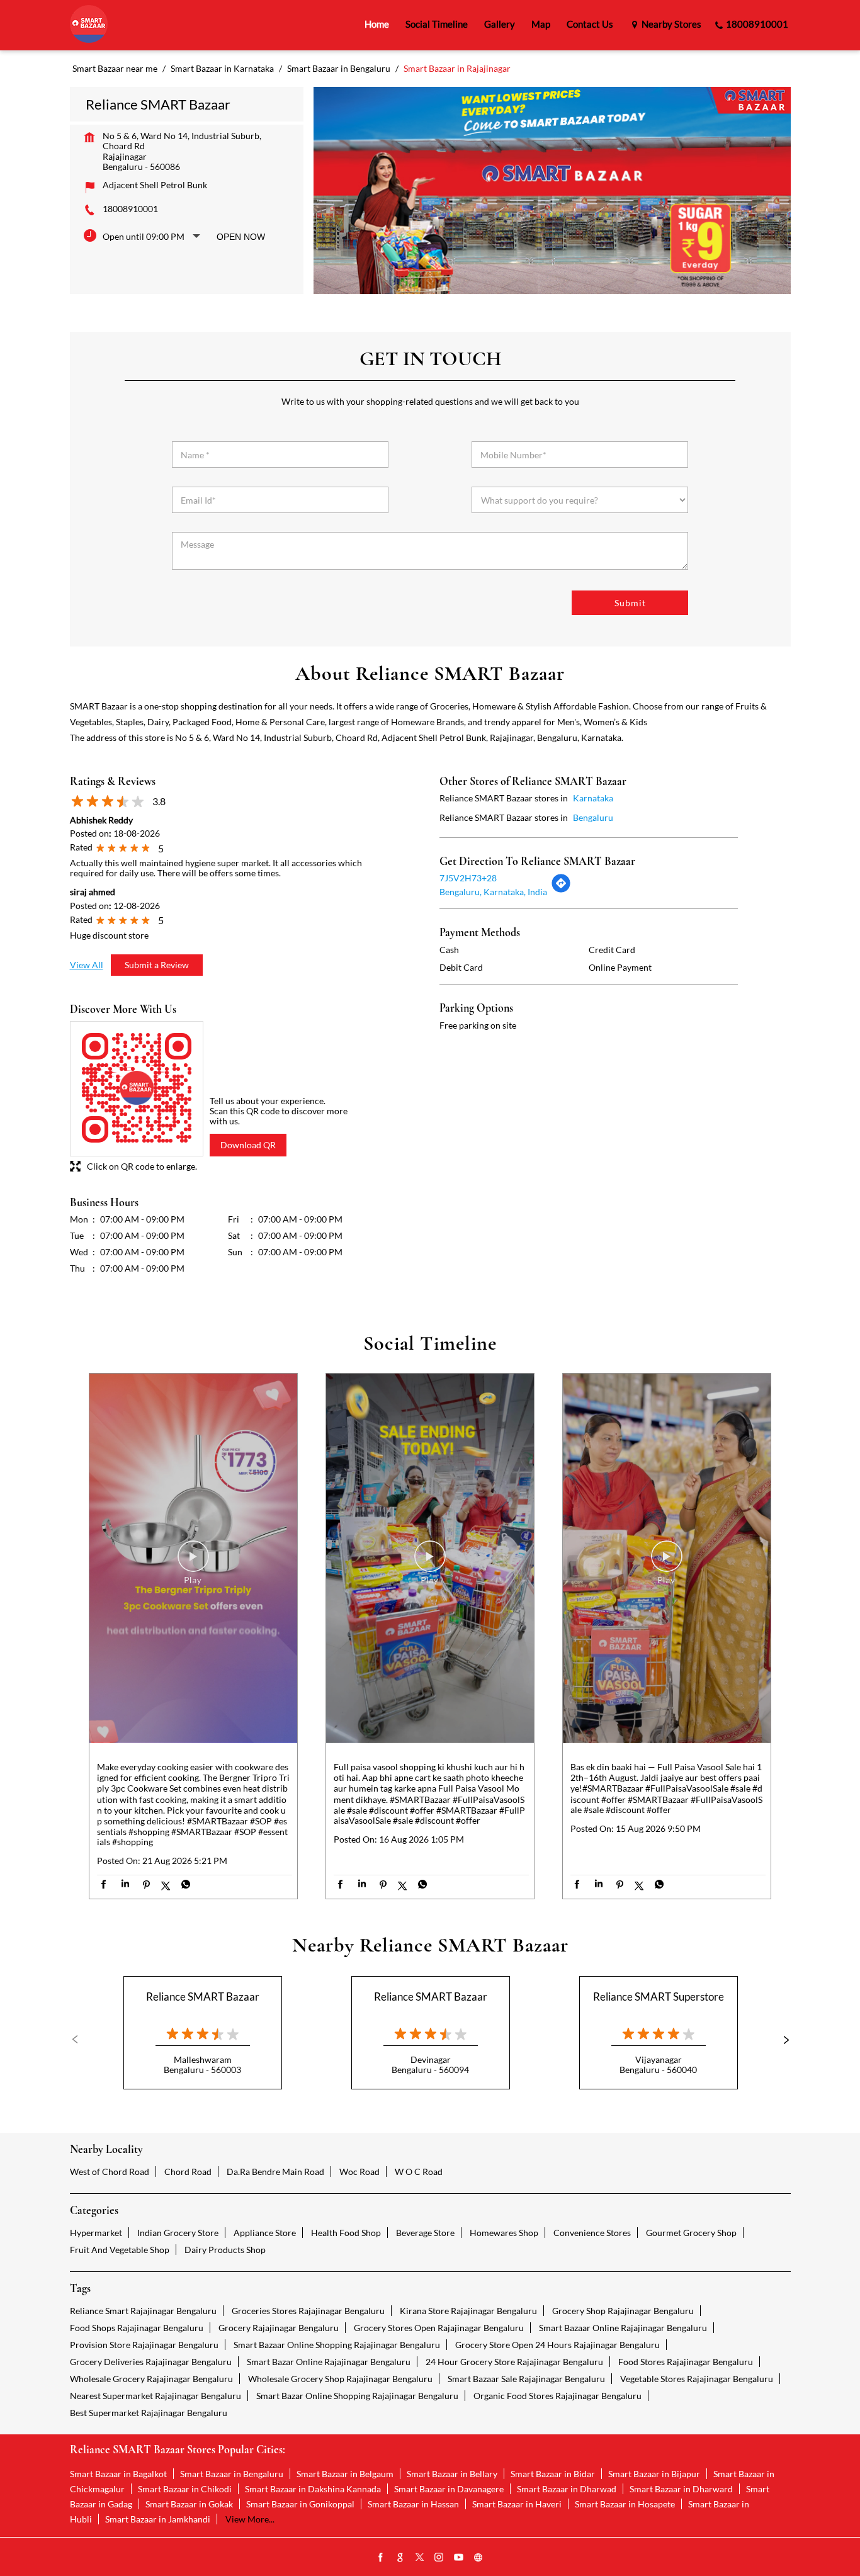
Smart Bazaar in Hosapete (625, 2504)
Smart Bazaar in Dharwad (567, 2489)
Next (781, 2040)
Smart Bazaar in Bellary (452, 2474)
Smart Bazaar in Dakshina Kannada (313, 2489)
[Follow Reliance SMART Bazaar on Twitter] (420, 2558)
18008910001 (130, 209)
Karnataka (593, 798)
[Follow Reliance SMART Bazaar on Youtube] (459, 2558)
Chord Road (188, 2172)
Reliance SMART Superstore (659, 1997)
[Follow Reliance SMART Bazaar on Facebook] (381, 2558)
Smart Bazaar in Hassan (413, 2504)
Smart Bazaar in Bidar (553, 2474)
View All (87, 965)
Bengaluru (593, 817)
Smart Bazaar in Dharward (681, 2489)
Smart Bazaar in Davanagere (449, 2489)
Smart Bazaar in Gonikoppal (300, 2504)
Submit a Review (157, 965)
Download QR (248, 1145)
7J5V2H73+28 (468, 878)
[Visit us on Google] (400, 2558)
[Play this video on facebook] (193, 1562)
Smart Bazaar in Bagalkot (118, 2474)
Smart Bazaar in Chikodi (185, 2489)
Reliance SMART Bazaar (203, 1997)
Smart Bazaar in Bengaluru (232, 2474)
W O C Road (419, 2172)
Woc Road (359, 2172)
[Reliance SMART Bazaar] (89, 25)
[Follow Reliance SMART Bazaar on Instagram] (439, 2558)
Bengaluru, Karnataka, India (493, 892)
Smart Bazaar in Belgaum (345, 2474)
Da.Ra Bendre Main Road (275, 2172)
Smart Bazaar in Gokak (189, 2504)
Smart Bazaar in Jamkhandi (158, 2519)
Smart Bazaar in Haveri (517, 2504)
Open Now (241, 237)
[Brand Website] (478, 2558)
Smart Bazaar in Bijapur (654, 2474)
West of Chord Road (110, 2172)
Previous (80, 2040)
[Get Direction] (561, 890)
